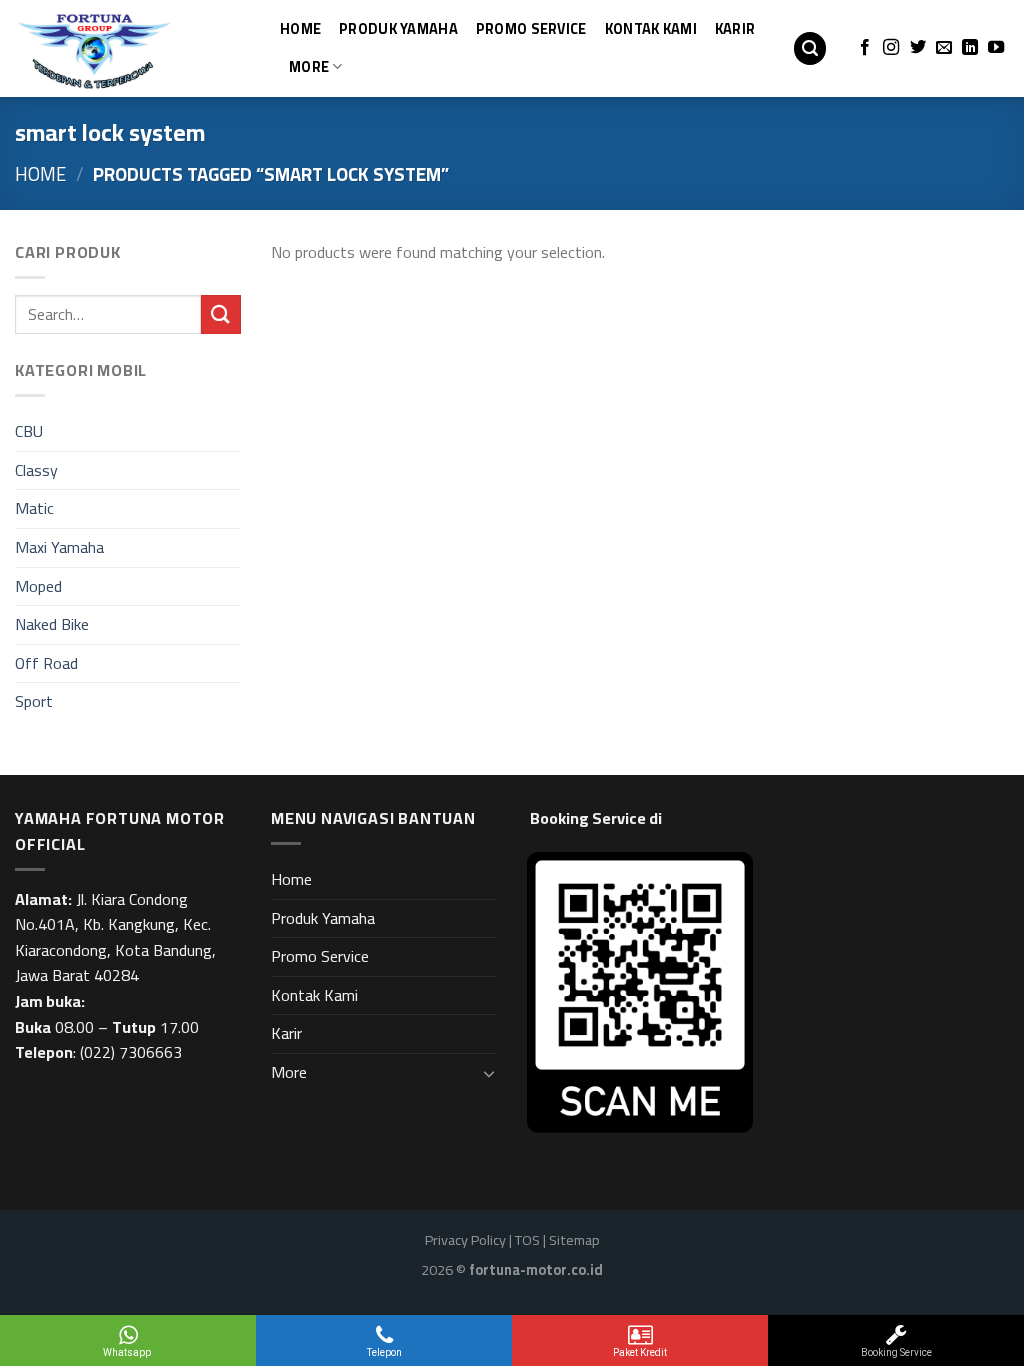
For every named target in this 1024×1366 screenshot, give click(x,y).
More (309, 66)
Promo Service (531, 28)
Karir (735, 28)
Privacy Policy (465, 1239)
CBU (29, 431)
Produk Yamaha (398, 28)
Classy (36, 470)
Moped (38, 586)
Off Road (46, 663)
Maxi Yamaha (59, 547)
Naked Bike (52, 624)
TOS (527, 1239)
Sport (34, 701)
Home (300, 28)
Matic (34, 508)
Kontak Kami (651, 28)
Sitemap (574, 1239)
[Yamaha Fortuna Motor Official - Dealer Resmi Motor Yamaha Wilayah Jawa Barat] (115, 48)
